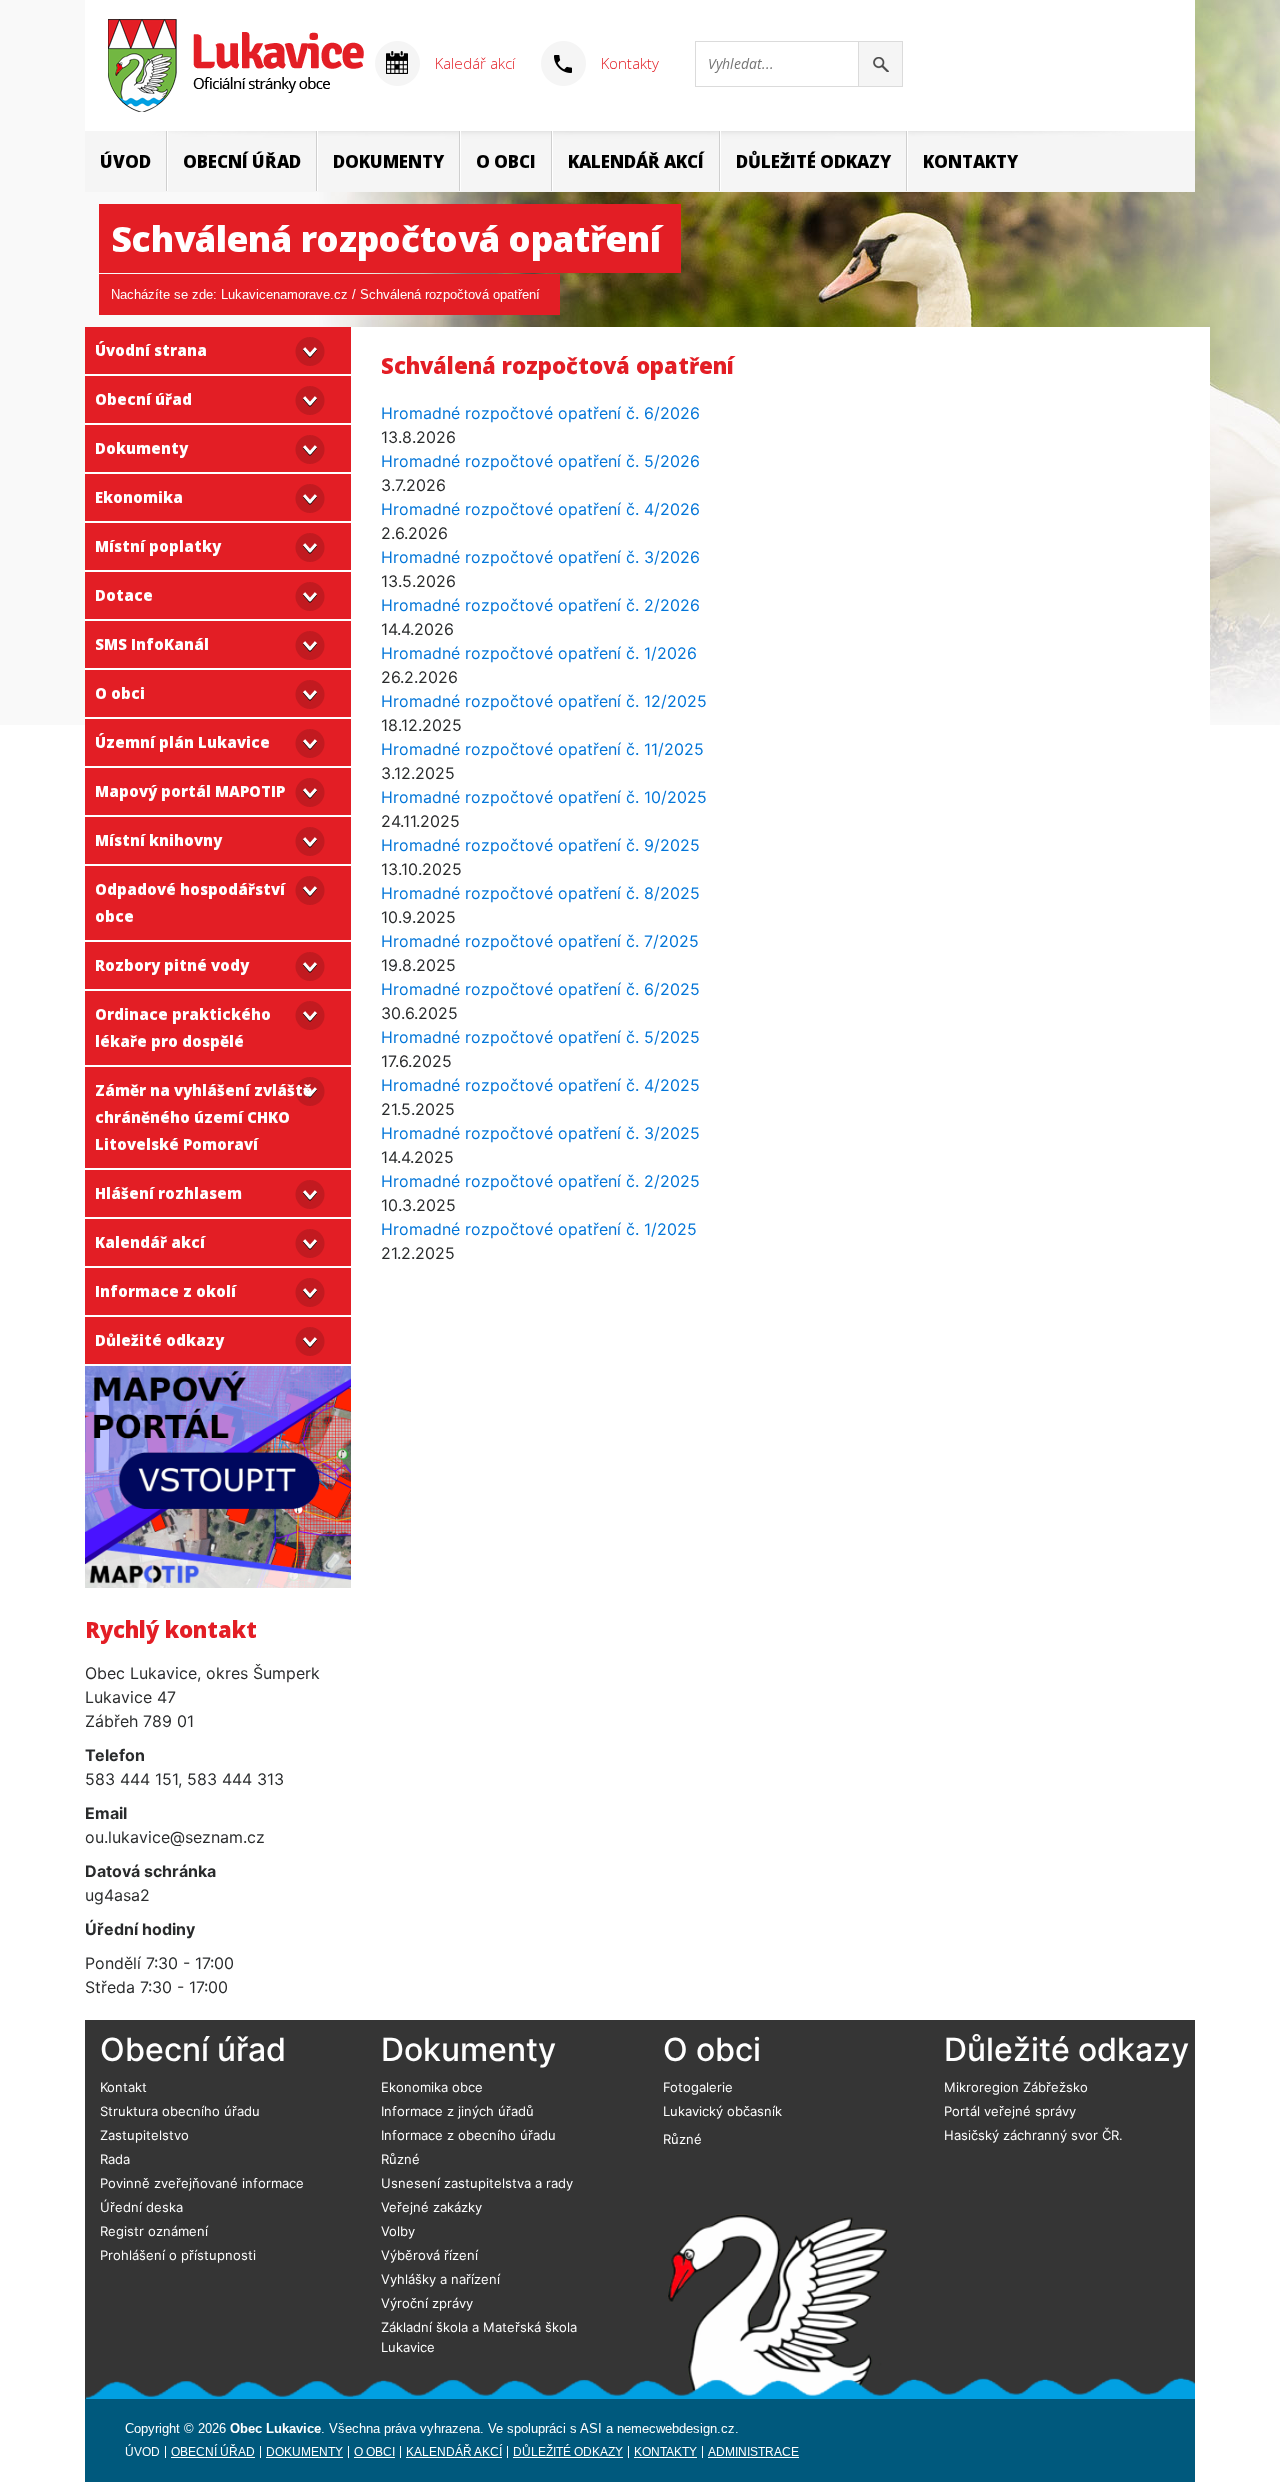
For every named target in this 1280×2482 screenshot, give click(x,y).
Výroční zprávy (427, 2303)
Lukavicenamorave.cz (284, 294)
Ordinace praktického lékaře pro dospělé (183, 1027)
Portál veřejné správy (1010, 2111)
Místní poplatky (158, 546)
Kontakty (630, 63)
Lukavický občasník (722, 2111)
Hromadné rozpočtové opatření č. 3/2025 (540, 1133)
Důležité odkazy (813, 161)
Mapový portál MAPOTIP (190, 791)
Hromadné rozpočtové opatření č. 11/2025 (542, 749)
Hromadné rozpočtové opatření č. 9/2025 (540, 845)
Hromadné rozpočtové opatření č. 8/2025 (540, 893)
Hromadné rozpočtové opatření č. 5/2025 (540, 1037)
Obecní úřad (242, 161)
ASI (591, 2428)
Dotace (124, 595)
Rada (115, 2159)
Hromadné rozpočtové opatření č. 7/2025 (540, 941)
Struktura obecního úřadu (180, 2111)
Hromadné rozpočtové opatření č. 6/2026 (540, 413)
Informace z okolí (165, 1291)
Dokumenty (388, 161)
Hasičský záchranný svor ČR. (1033, 2135)
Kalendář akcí (636, 161)
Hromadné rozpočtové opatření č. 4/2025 (540, 1085)
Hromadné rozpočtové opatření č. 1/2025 (539, 1229)
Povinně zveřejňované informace (202, 2183)
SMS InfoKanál (152, 644)
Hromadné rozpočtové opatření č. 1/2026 (539, 653)
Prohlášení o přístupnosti (178, 2255)
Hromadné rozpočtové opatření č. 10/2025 (544, 797)
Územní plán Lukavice (182, 742)
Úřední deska (141, 2207)
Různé (400, 2159)
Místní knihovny (158, 840)
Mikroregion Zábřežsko (1016, 2087)
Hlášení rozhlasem (168, 1193)
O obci (506, 161)
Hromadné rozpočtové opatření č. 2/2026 (540, 605)
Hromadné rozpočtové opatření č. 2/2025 (540, 1181)
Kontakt (123, 2087)
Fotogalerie (698, 2087)
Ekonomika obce (432, 2087)
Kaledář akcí (475, 63)
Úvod (125, 161)
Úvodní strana (151, 350)
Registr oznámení (154, 2231)
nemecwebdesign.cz (676, 2428)
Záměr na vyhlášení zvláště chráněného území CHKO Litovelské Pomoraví (203, 1117)
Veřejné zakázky (431, 2207)
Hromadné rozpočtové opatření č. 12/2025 (544, 701)
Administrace (753, 2452)
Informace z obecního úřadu (468, 2135)
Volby (398, 2231)
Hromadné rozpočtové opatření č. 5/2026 (540, 461)
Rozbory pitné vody (172, 965)
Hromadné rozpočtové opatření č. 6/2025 (540, 989)
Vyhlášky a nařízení (440, 2279)
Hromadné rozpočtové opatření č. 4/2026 (540, 509)
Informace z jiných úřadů (457, 2111)
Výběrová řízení (429, 2255)
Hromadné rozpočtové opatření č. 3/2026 (540, 557)
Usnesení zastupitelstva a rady (477, 2183)
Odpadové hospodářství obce (190, 902)
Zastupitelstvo (144, 2135)
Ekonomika (139, 497)
